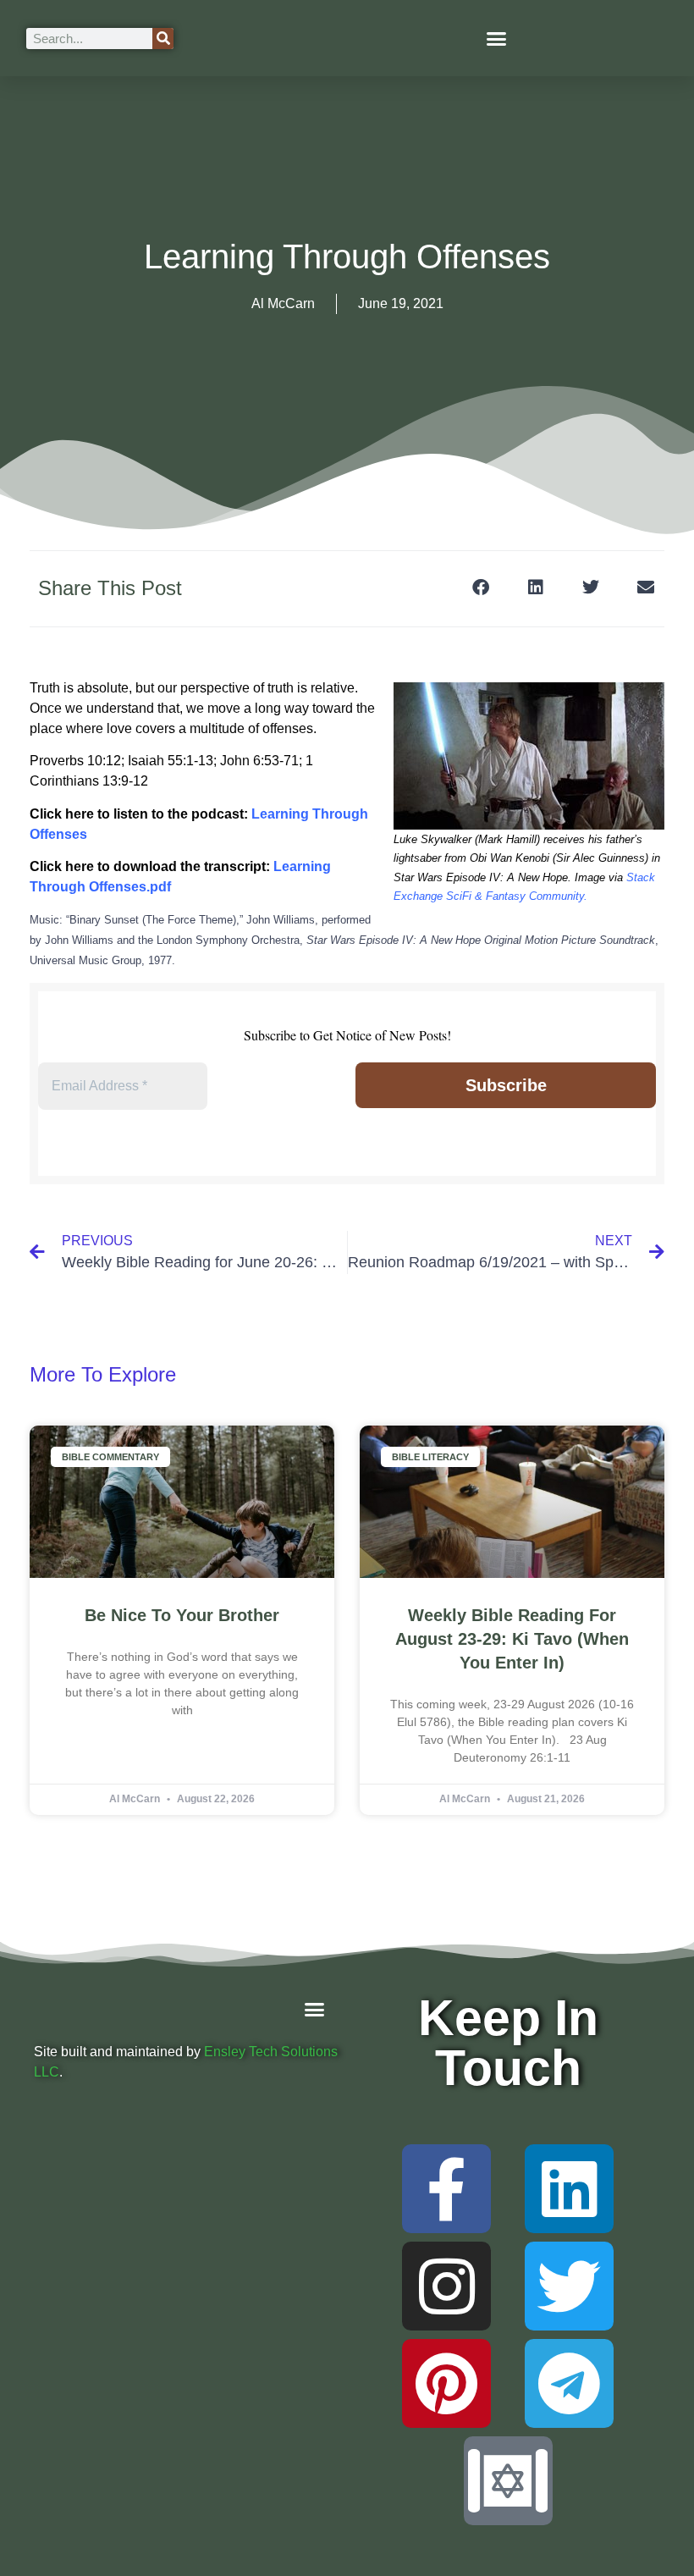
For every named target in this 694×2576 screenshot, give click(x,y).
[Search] (163, 39)
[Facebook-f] (446, 2189)
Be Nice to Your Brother (182, 1615)
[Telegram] (569, 2383)
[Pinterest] (446, 2383)
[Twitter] (569, 2286)
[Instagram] (446, 2286)
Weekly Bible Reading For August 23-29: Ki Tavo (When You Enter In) (512, 1639)
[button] (497, 38)
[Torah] (508, 2481)
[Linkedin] (569, 2189)
